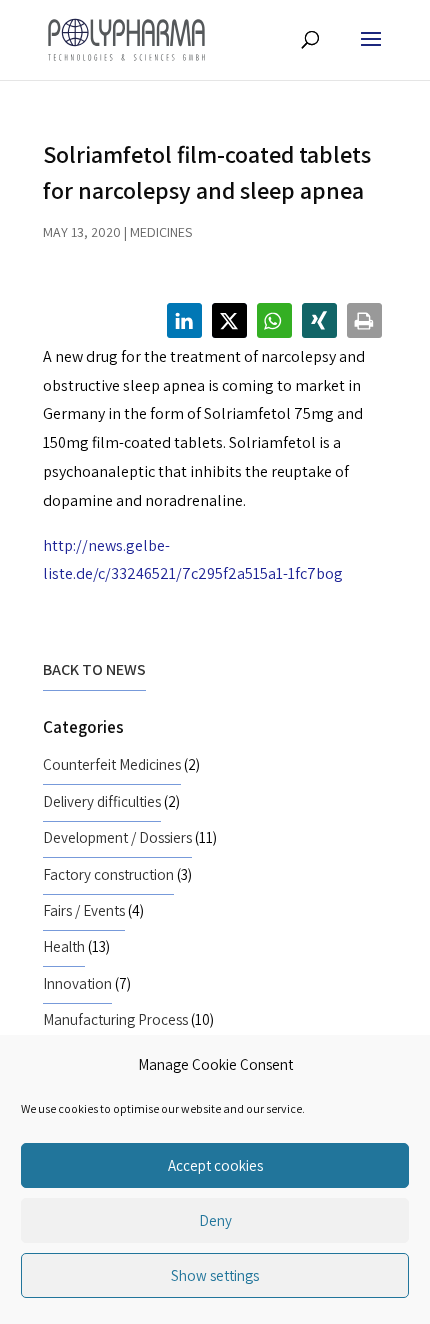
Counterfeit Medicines (112, 764)
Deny (215, 1220)
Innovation (77, 983)
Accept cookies (215, 1165)
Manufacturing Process (115, 1019)
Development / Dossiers (117, 837)
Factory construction (108, 874)
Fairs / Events (84, 910)
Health (64, 946)
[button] (184, 320)
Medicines (161, 232)
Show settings (215, 1275)
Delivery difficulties (102, 801)
